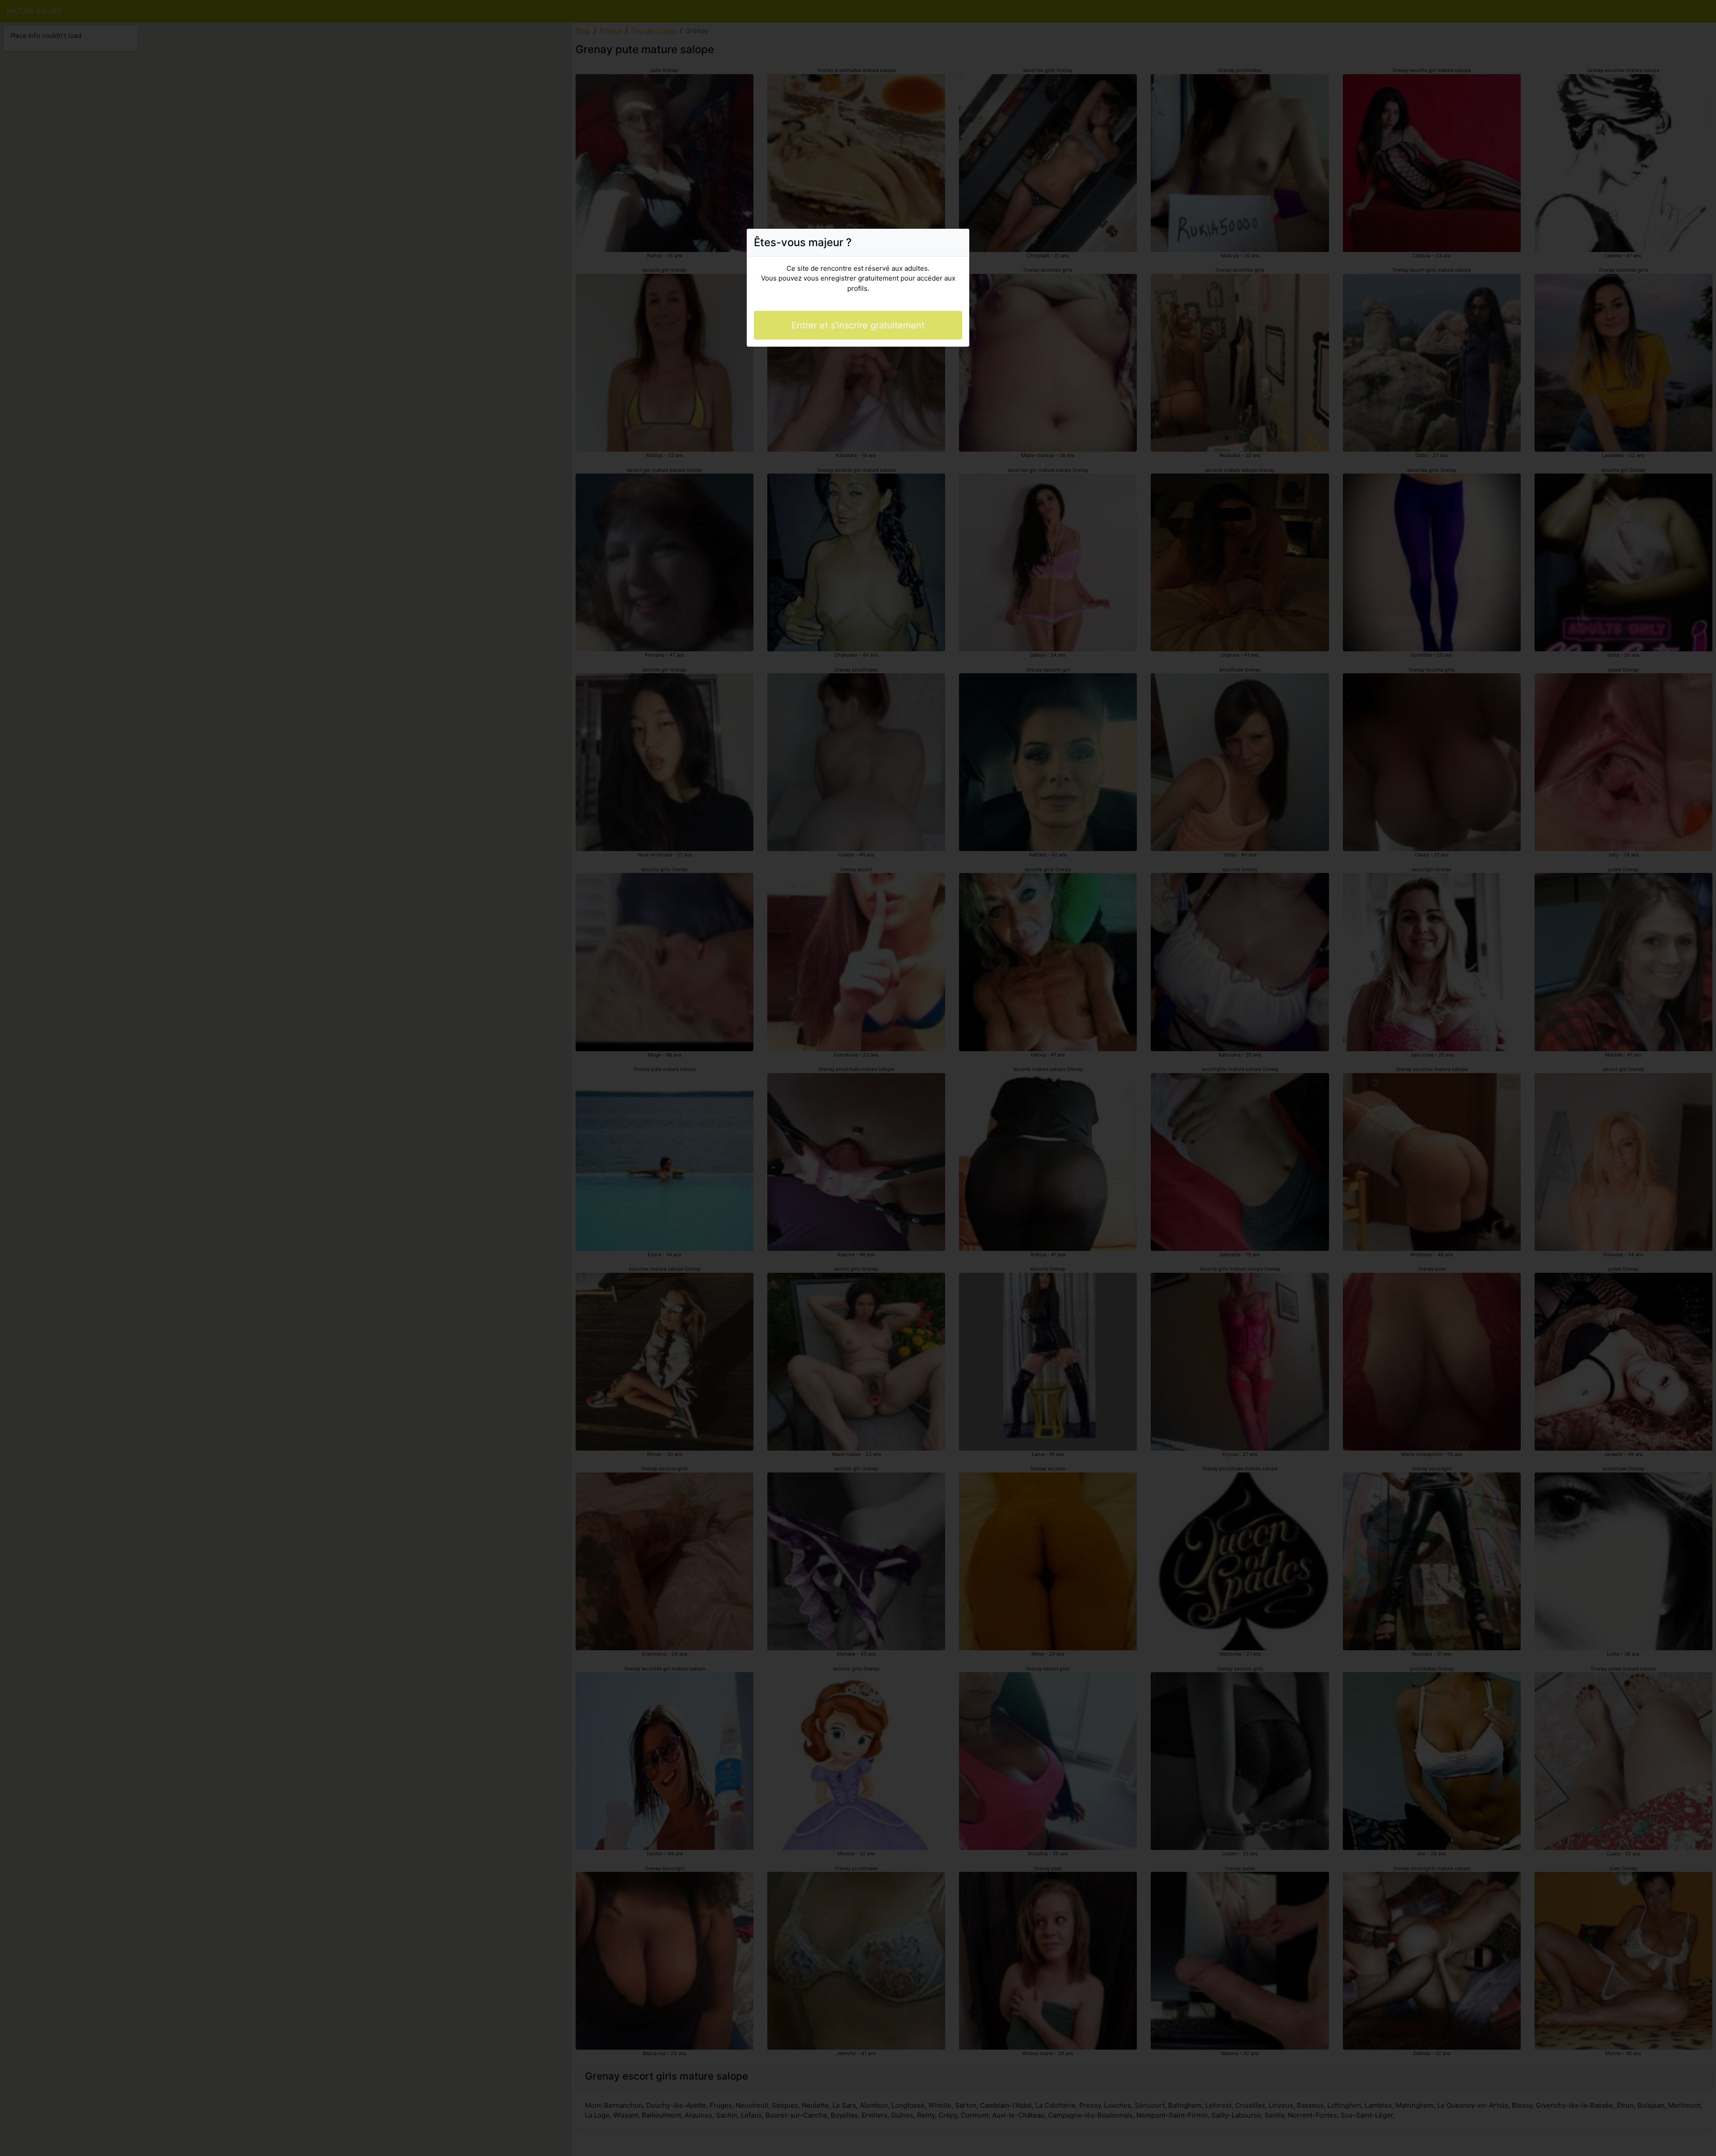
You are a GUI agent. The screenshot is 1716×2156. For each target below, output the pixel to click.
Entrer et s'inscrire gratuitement (858, 325)
